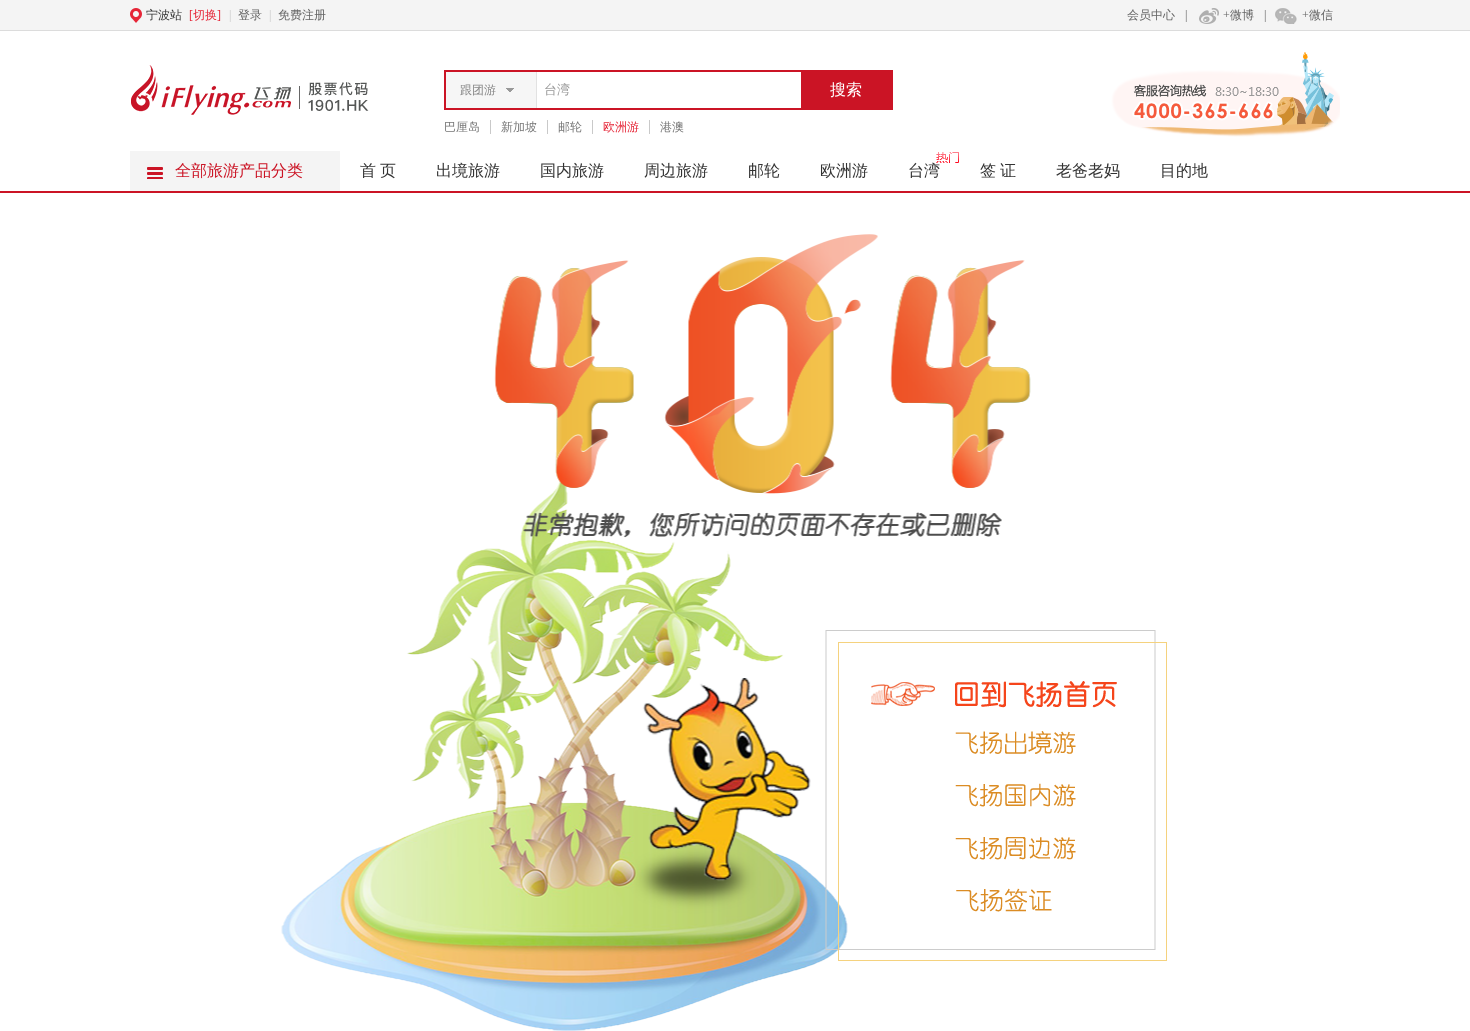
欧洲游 (621, 127)
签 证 (998, 170)
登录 (250, 15)
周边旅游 (676, 170)
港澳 (672, 127)
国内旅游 (572, 170)
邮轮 (570, 127)
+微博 (1238, 15)
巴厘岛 (462, 127)
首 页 (378, 170)
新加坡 (519, 127)
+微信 (1317, 15)
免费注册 (302, 15)
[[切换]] (686, 15)
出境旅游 (468, 170)
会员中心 (1151, 15)
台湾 (924, 170)
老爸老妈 (1088, 170)
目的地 (1184, 170)
